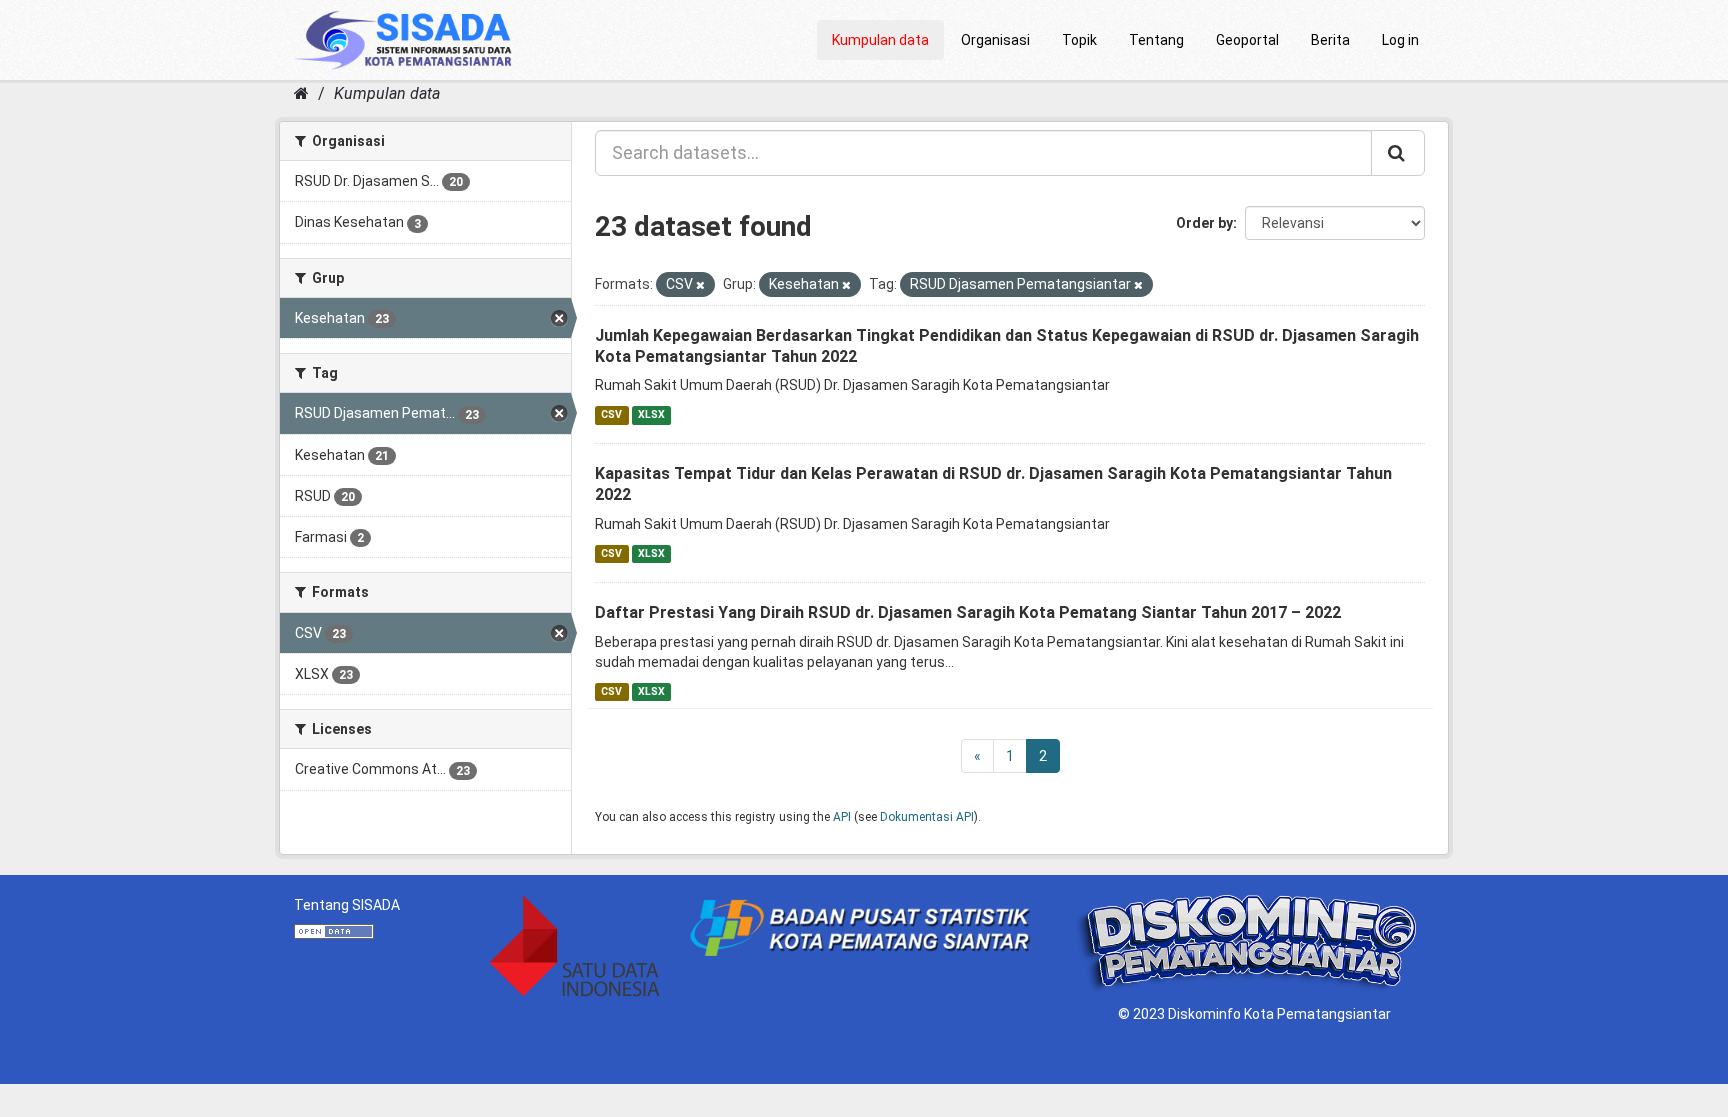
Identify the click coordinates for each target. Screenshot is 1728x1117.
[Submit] (1398, 153)
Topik (1079, 40)
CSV (611, 414)
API (842, 817)
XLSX (651, 414)
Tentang (1156, 40)
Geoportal (1247, 40)
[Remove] (700, 285)
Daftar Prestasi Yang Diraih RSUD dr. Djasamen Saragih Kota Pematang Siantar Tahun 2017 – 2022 (968, 612)
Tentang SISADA (347, 905)
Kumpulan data (880, 40)
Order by (1204, 223)
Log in (1400, 40)
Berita (1330, 40)
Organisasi (995, 40)
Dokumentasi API (927, 817)
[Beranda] (301, 93)
